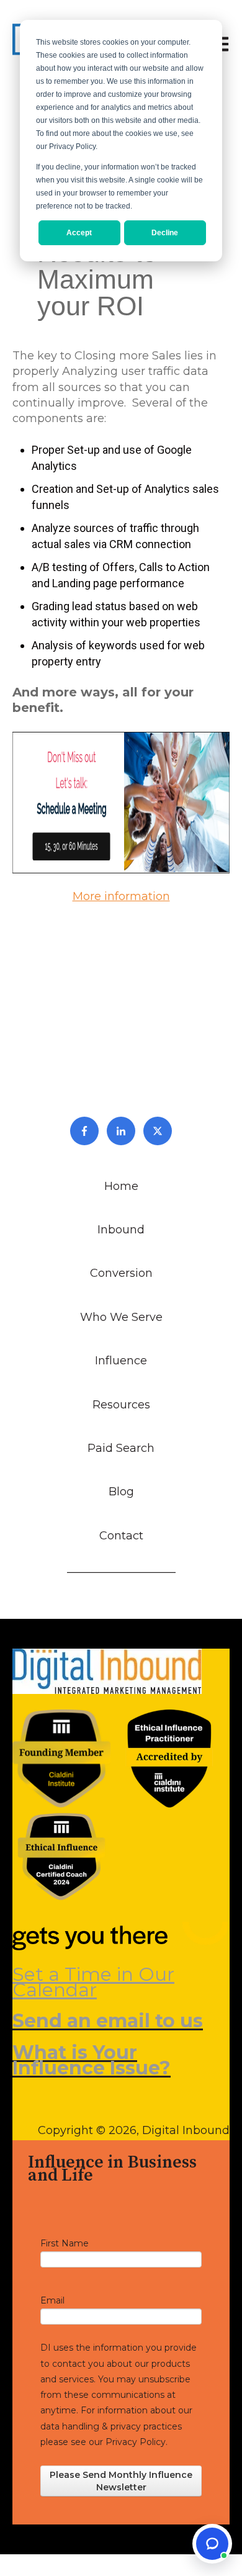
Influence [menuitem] (121, 1361)
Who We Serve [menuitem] (121, 1317)
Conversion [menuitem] (121, 1273)
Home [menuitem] (121, 1186)
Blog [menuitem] (121, 1492)
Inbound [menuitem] (121, 1230)
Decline (165, 233)
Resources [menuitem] (121, 1405)
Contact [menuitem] (121, 1536)
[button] (212, 2544)
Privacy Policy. (137, 2442)
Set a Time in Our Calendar (93, 1982)
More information (121, 896)
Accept (79, 233)
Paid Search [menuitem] (121, 1448)
